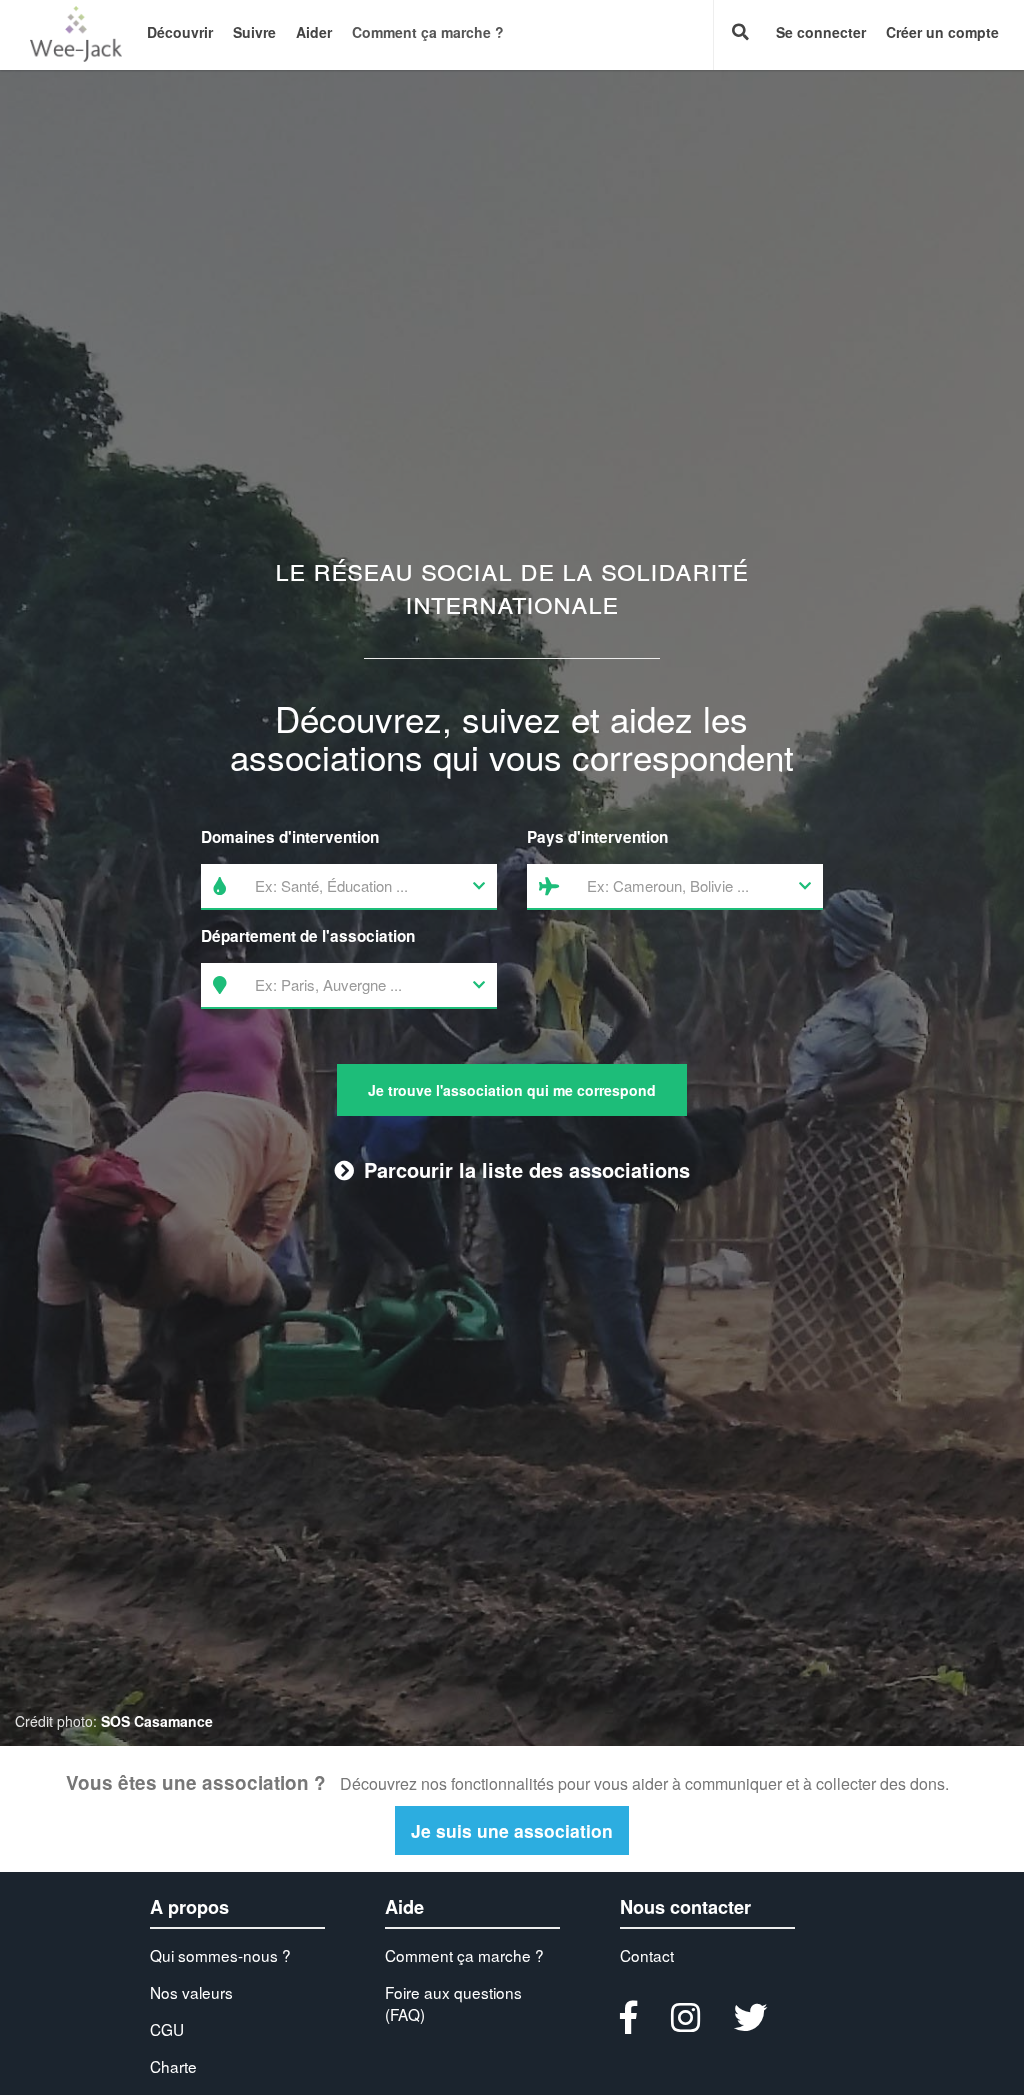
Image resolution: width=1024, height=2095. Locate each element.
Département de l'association (308, 936)
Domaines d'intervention (290, 837)
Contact (647, 1955)
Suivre (254, 32)
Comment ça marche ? (428, 32)
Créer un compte (942, 32)
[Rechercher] (740, 35)
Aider (314, 32)
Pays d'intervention (597, 837)
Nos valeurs (191, 1992)
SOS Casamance (157, 1721)
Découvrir (180, 32)
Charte (173, 2066)
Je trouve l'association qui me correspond (512, 1090)
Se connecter (821, 32)
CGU (167, 2029)
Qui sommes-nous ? (220, 1955)
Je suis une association (512, 1830)
